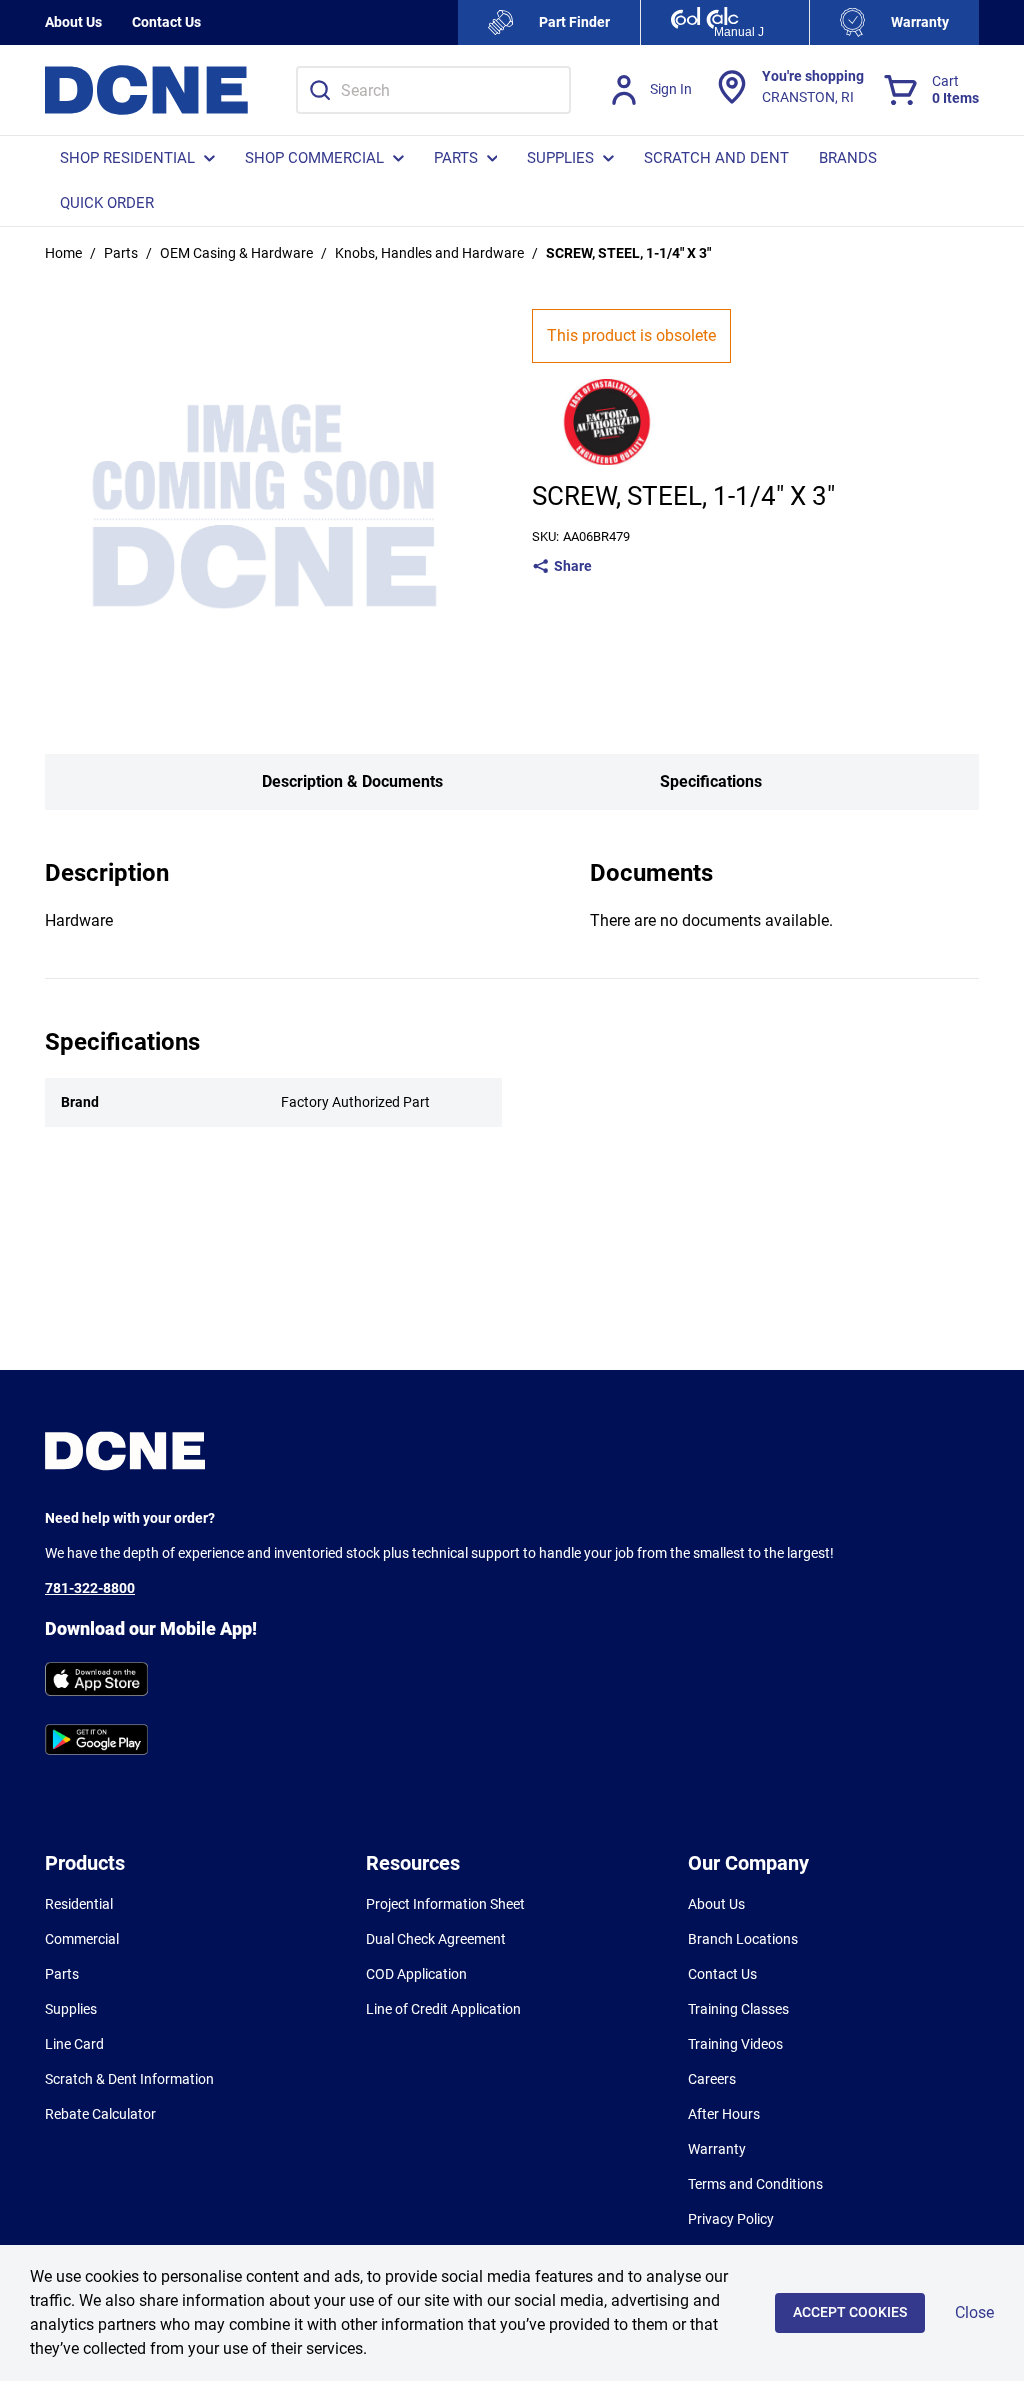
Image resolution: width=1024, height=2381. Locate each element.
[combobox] (433, 90)
